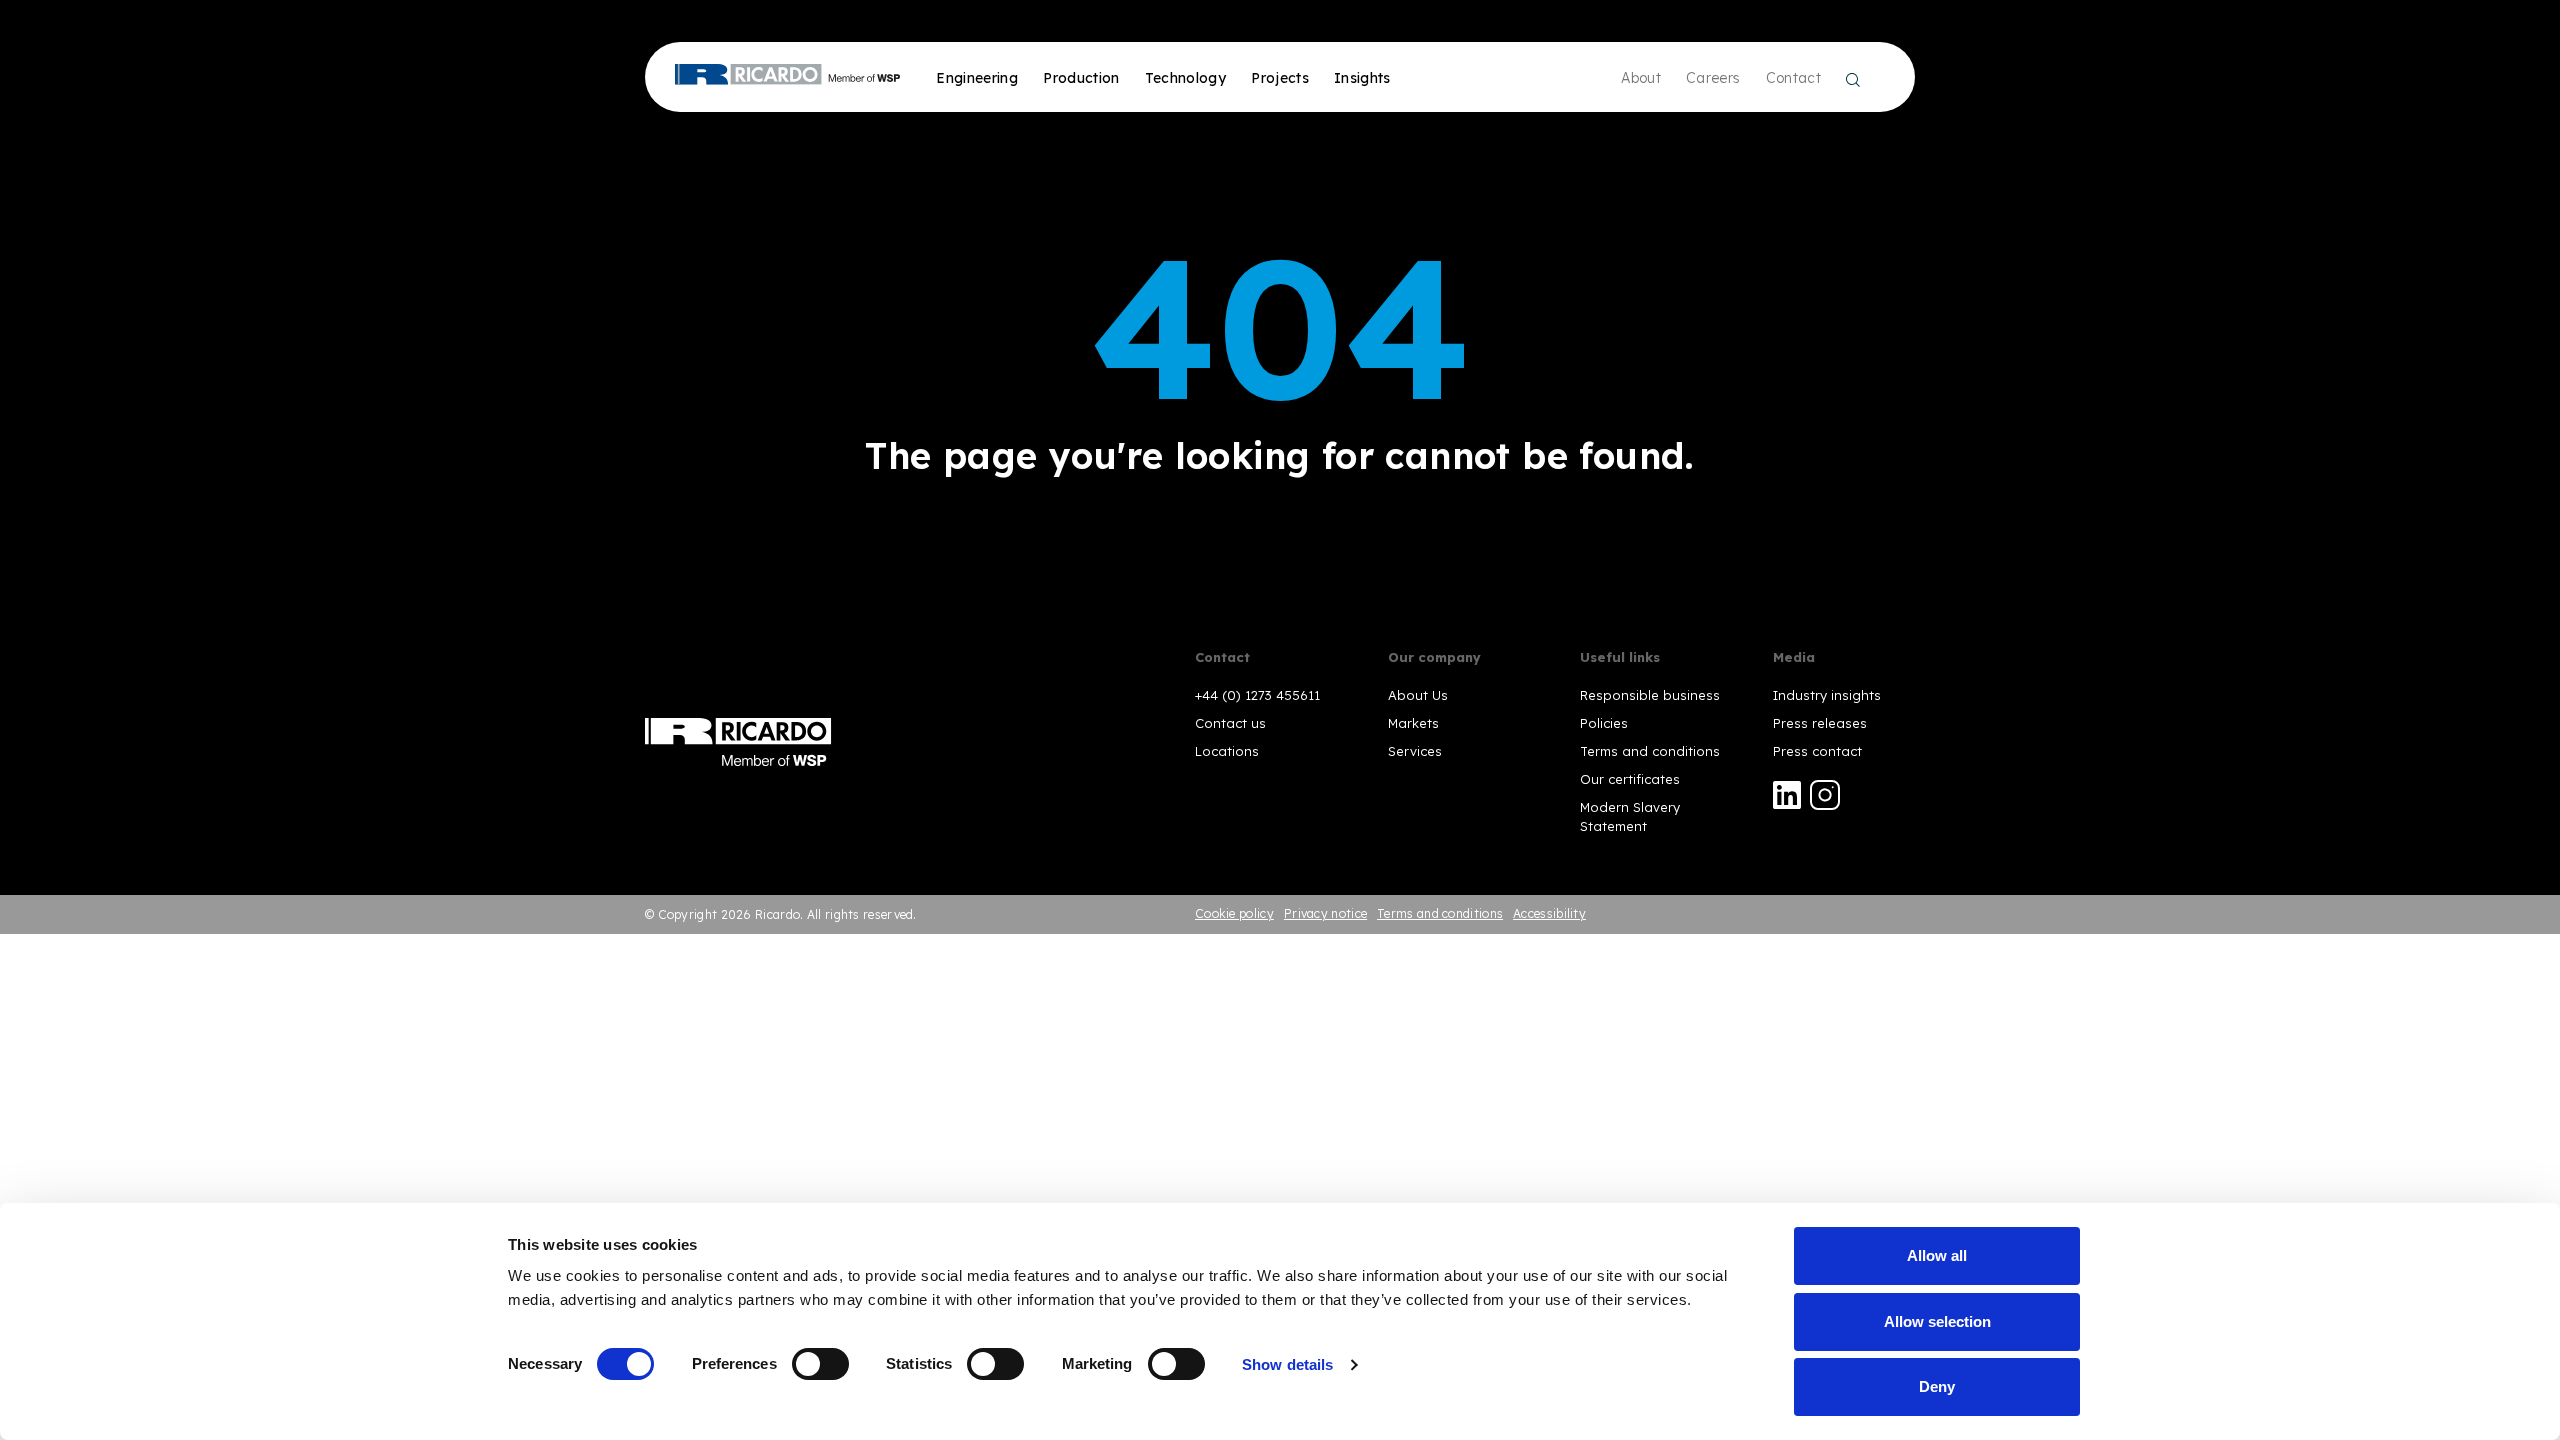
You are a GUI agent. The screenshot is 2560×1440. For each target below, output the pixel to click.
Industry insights (1827, 695)
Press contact (1817, 751)
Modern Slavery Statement (1630, 816)
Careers (1713, 78)
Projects (1280, 78)
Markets (1413, 723)
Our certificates (1630, 779)
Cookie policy (1234, 913)
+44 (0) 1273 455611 (1257, 695)
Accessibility (1549, 913)
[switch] (820, 1364)
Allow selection (1937, 1321)
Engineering (977, 78)
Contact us (1230, 723)
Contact (1793, 78)
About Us (1418, 695)
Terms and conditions (1650, 751)
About (1641, 78)
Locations (1227, 751)
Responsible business (1650, 695)
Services (1415, 751)
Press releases (1820, 723)
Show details (1287, 1364)
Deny (1937, 1386)
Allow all (1937, 1255)
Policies (1604, 723)
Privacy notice (1325, 913)
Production (1081, 78)
